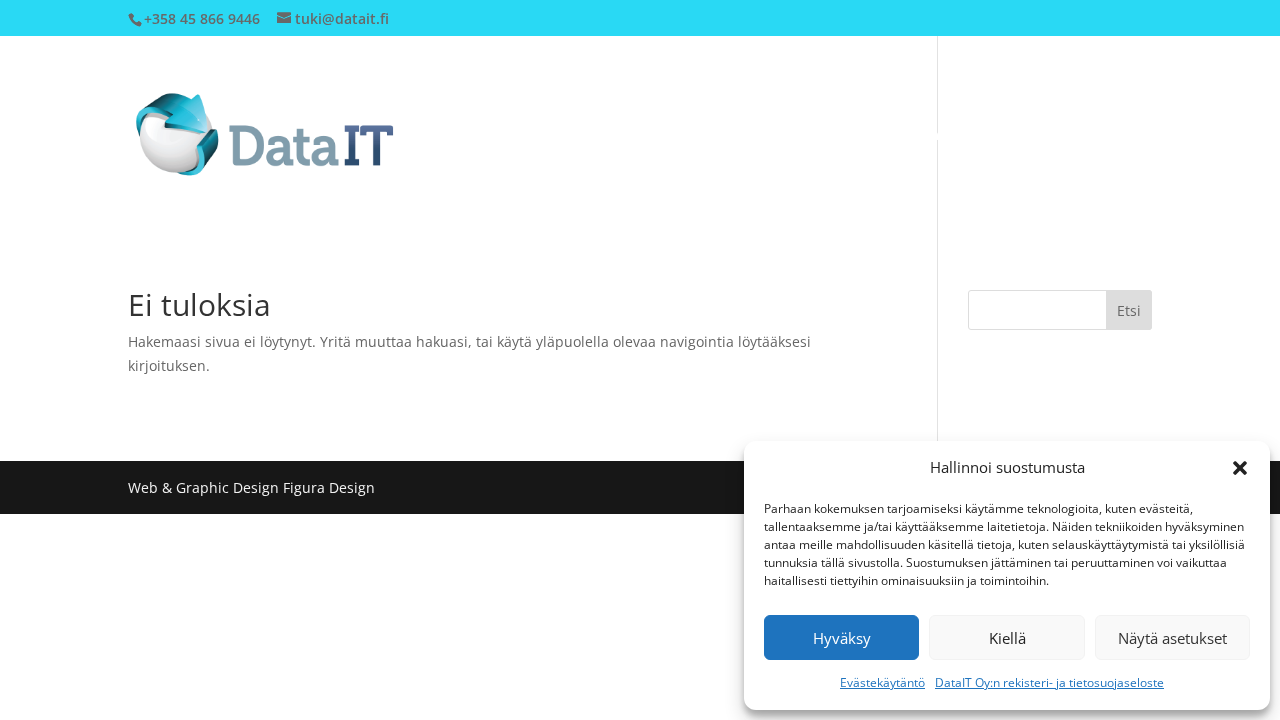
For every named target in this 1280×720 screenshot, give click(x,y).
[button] (1240, 468)
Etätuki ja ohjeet (1094, 135)
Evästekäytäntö (882, 682)
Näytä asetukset (1172, 638)
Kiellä (1007, 638)
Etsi (1129, 310)
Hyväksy (842, 638)
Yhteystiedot (966, 135)
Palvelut (846, 135)
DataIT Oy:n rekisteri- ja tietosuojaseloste (1049, 682)
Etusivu (766, 135)
